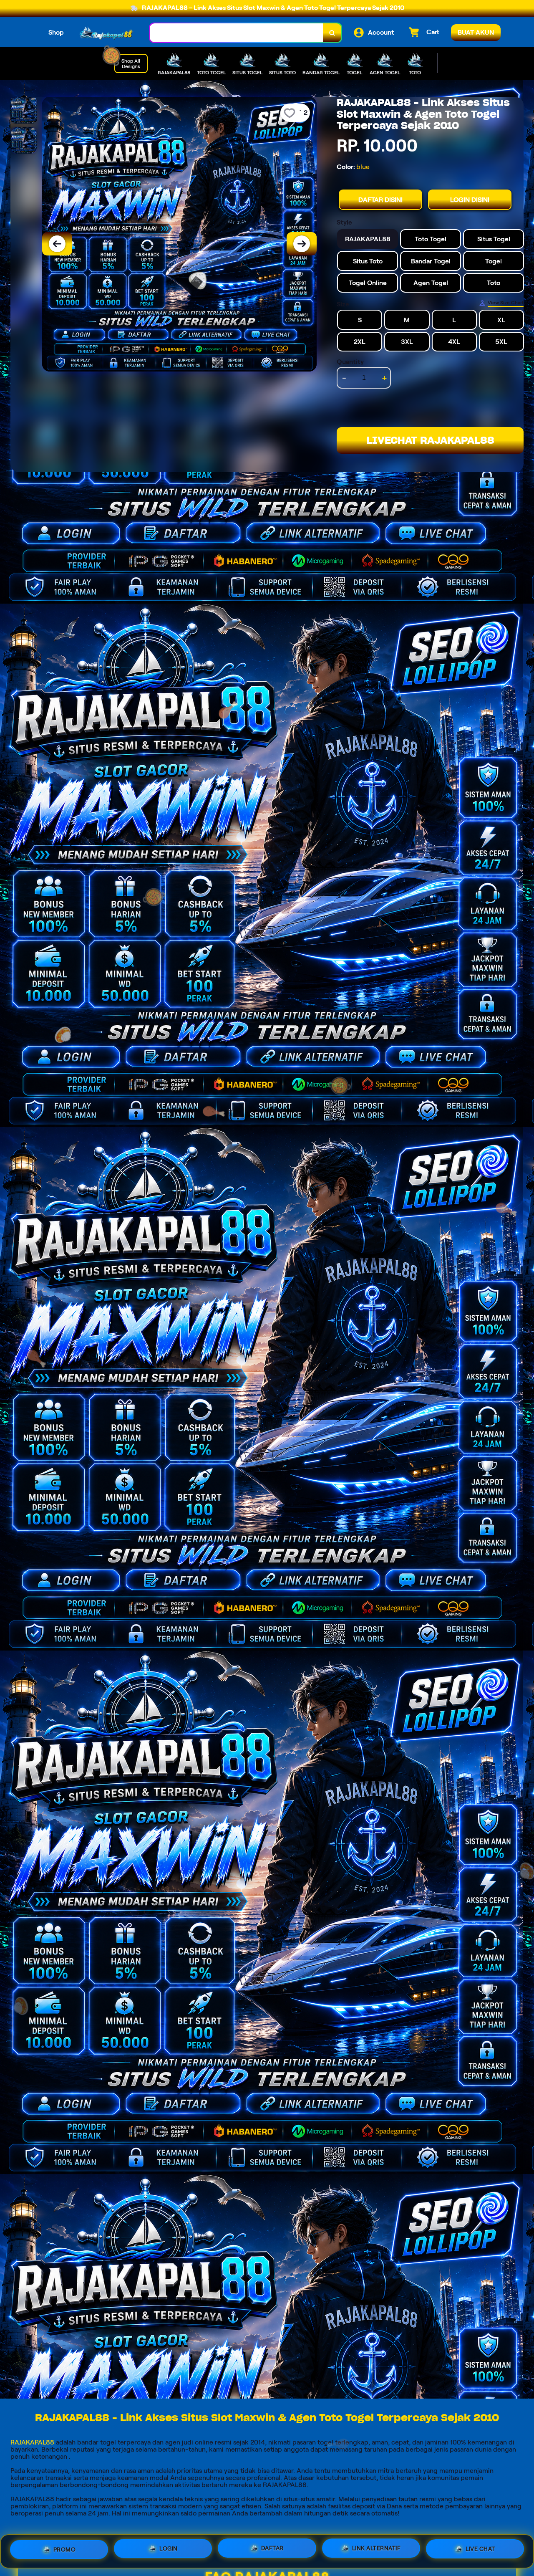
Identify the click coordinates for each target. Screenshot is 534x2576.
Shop (56, 32)
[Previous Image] (57, 244)
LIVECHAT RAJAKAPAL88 (430, 440)
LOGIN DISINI (470, 200)
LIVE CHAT (480, 2550)
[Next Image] (302, 244)
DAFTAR (272, 2548)
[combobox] (237, 33)
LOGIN (169, 2548)
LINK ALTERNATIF (377, 2549)
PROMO (65, 2548)
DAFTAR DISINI (380, 200)
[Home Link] (107, 33)
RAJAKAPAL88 (32, 2442)
